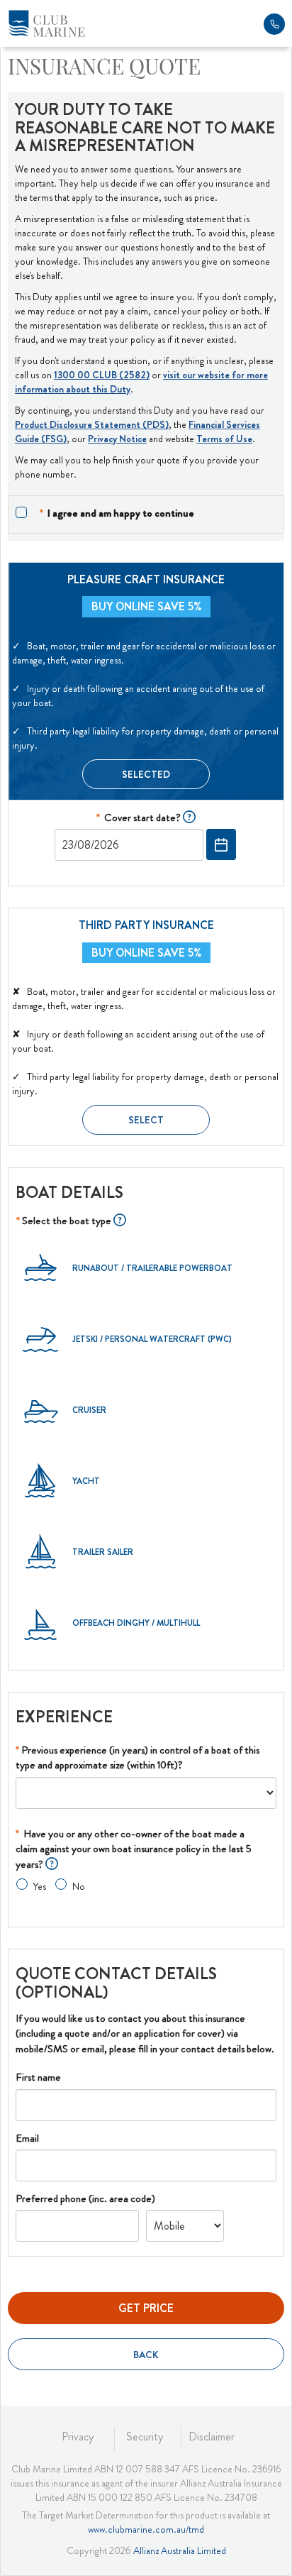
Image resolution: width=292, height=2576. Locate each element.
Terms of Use (224, 439)
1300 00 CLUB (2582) (102, 375)
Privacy (78, 2437)
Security (145, 2437)
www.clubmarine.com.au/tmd (146, 2529)
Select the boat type (65, 1221)
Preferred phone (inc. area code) (85, 2198)
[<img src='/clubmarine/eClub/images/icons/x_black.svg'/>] (189, 818)
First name (38, 2077)
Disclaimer (212, 2437)
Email (27, 2138)
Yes (39, 1886)
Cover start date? (140, 818)
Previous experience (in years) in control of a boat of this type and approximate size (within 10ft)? (137, 1757)
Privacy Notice (117, 439)
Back (146, 2355)
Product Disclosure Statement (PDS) (92, 424)
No (78, 1886)
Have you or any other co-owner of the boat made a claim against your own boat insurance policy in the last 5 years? (134, 1849)
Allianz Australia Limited (180, 2550)
